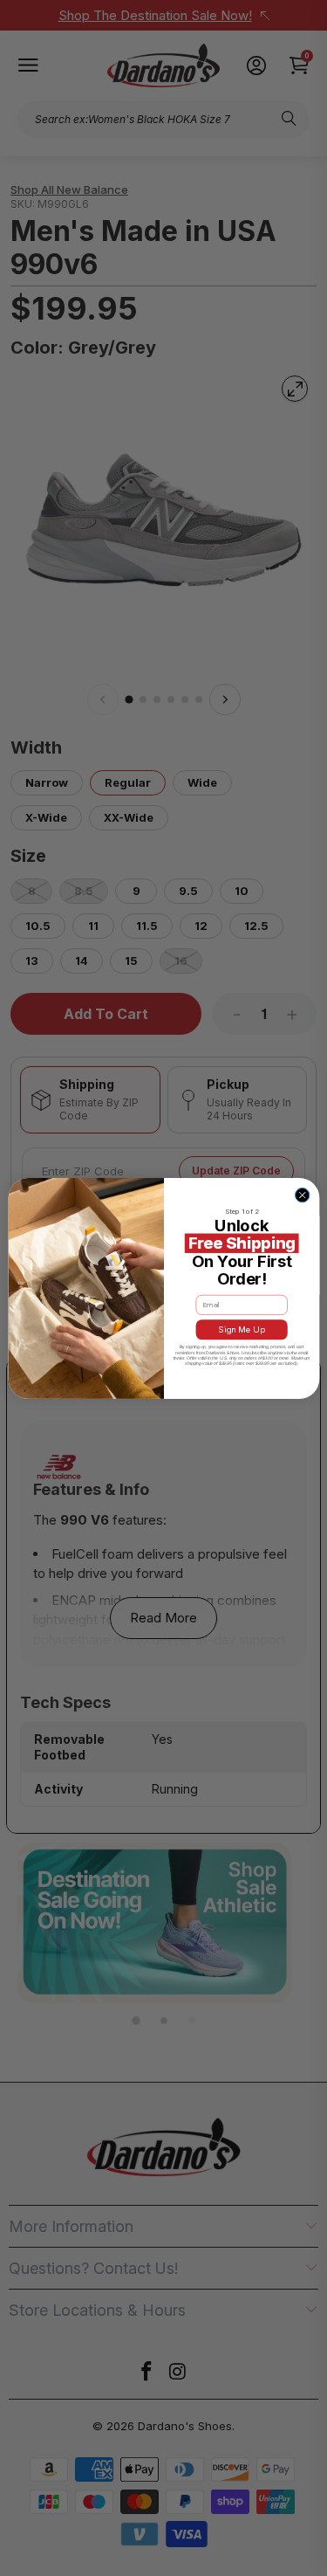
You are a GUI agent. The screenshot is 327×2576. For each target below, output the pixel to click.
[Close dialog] (302, 1195)
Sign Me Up (242, 1329)
